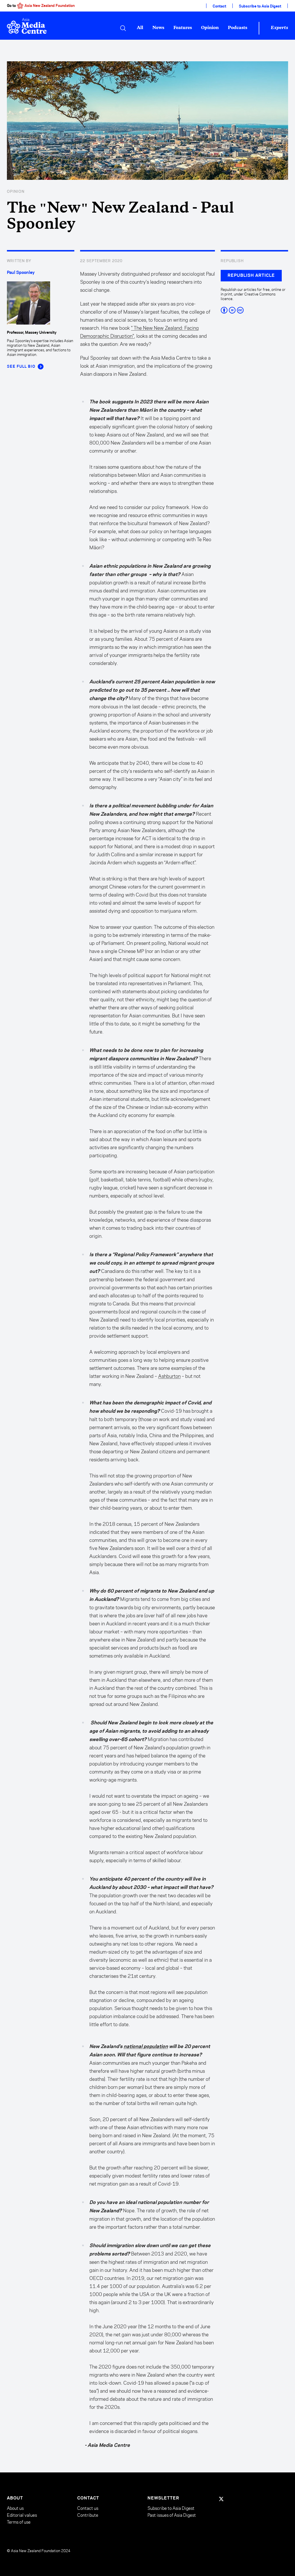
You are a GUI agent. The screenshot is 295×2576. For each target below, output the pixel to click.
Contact (219, 6)
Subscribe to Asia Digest (260, 6)
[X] (221, 2499)
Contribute (88, 2515)
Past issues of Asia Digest (172, 2515)
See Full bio (21, 367)
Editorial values (22, 2515)
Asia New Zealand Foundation (50, 6)
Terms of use (19, 2522)
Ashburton (169, 1376)
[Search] (123, 28)
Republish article (251, 276)
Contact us (88, 2508)
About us (15, 2508)
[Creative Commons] (254, 310)
